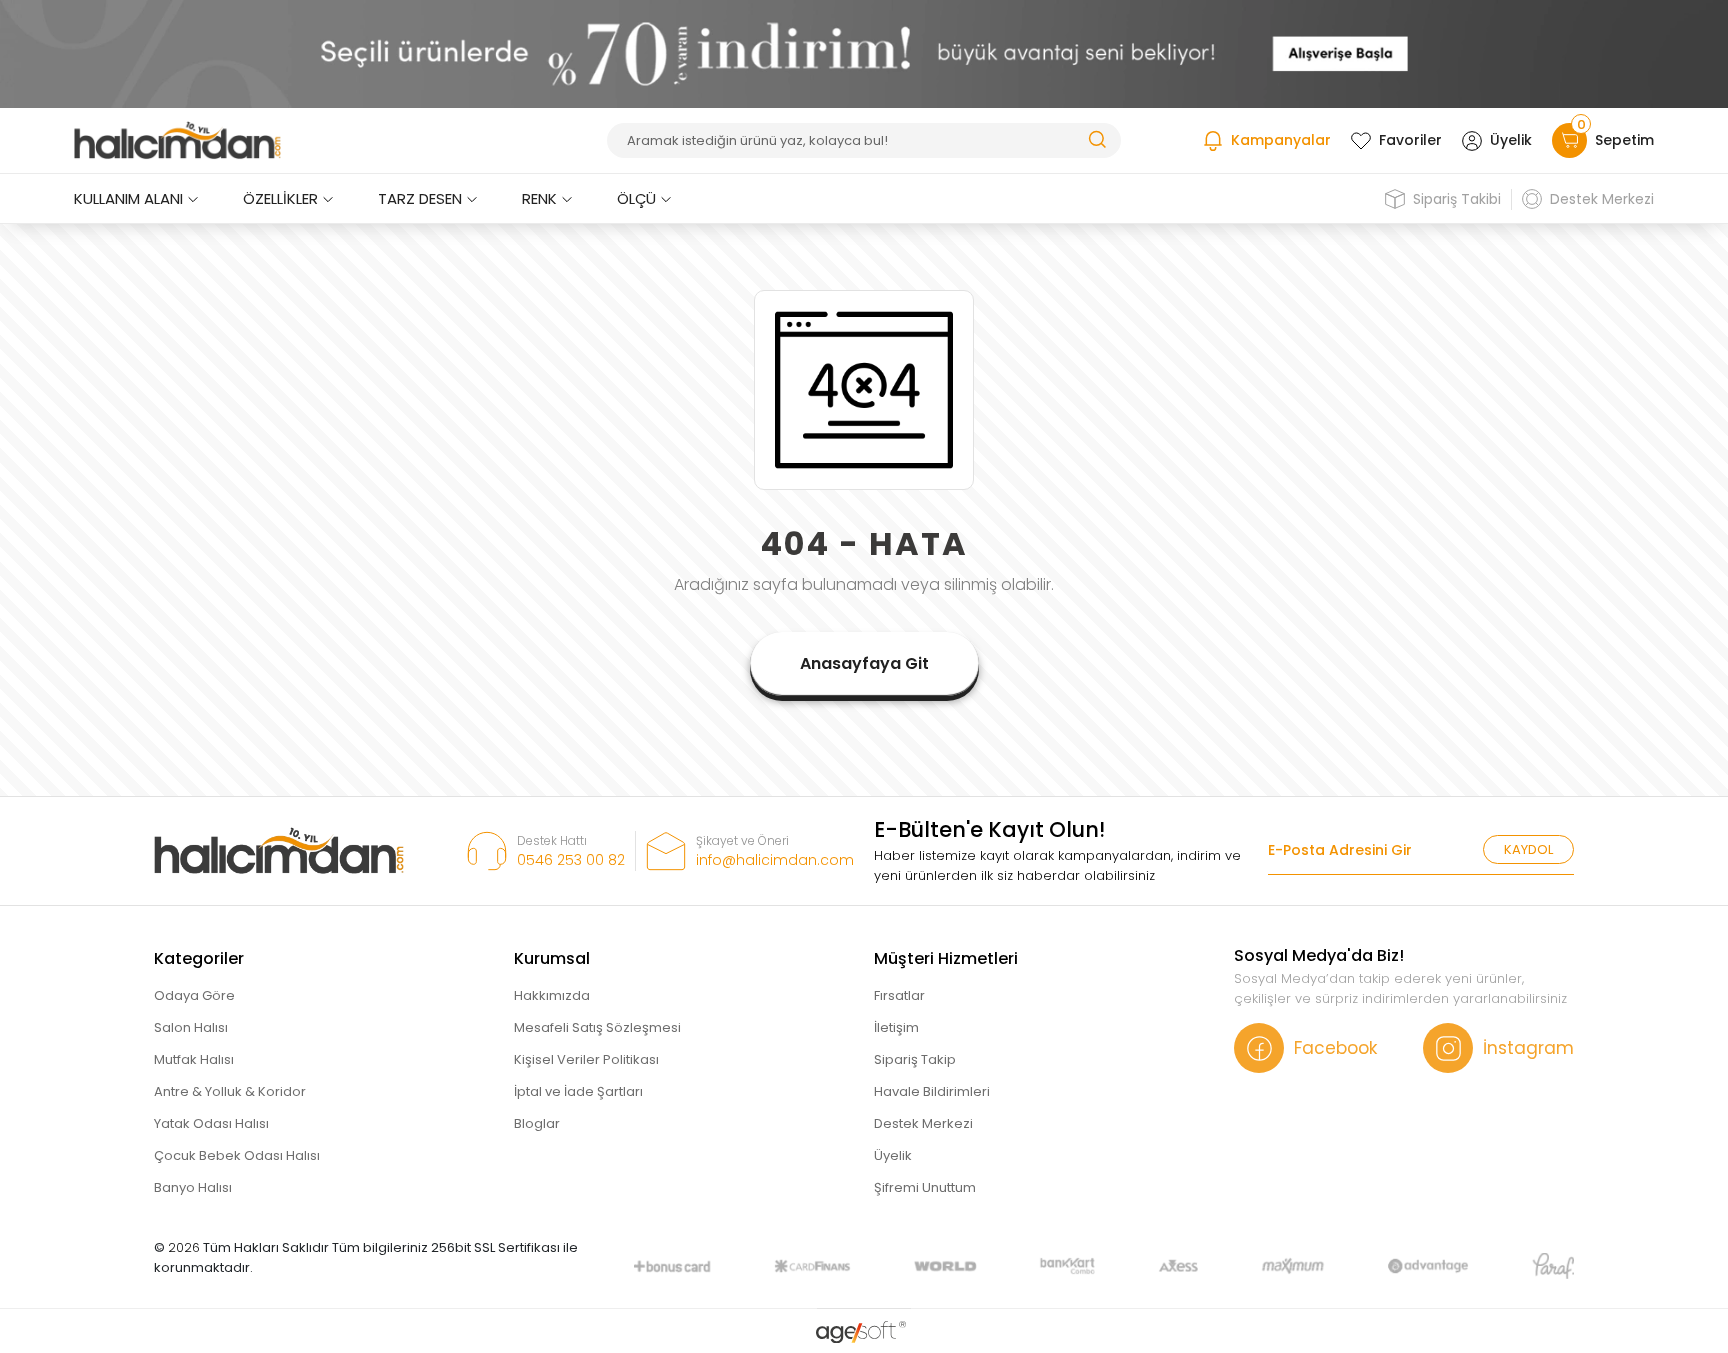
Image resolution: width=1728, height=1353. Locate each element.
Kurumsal (552, 958)
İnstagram (1528, 1048)
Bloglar (537, 1123)
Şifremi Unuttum (925, 1187)
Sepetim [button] (1615, 136)
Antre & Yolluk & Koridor (230, 1091)
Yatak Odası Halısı (211, 1123)
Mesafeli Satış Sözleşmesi (597, 1027)
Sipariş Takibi (1457, 199)
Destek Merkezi (1602, 199)
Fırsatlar (899, 995)
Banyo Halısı (193, 1187)
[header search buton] (1097, 138)
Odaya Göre (194, 995)
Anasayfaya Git (864, 663)
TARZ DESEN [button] (420, 198)
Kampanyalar (1281, 140)
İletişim (896, 1027)
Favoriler (1410, 140)
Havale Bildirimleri (932, 1091)
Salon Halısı (191, 1027)
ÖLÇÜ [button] (636, 198)
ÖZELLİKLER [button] (280, 198)
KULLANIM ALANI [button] (128, 198)
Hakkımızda (552, 995)
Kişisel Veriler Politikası (586, 1059)
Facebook (1335, 1048)
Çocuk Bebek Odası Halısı (237, 1155)
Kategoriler (199, 958)
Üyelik (1511, 140)
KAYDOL (1528, 849)
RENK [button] (539, 198)
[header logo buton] (177, 141)
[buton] (864, 53)
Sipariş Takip (915, 1059)
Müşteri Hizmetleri (946, 958)
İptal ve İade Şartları (578, 1091)
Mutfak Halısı (194, 1059)
